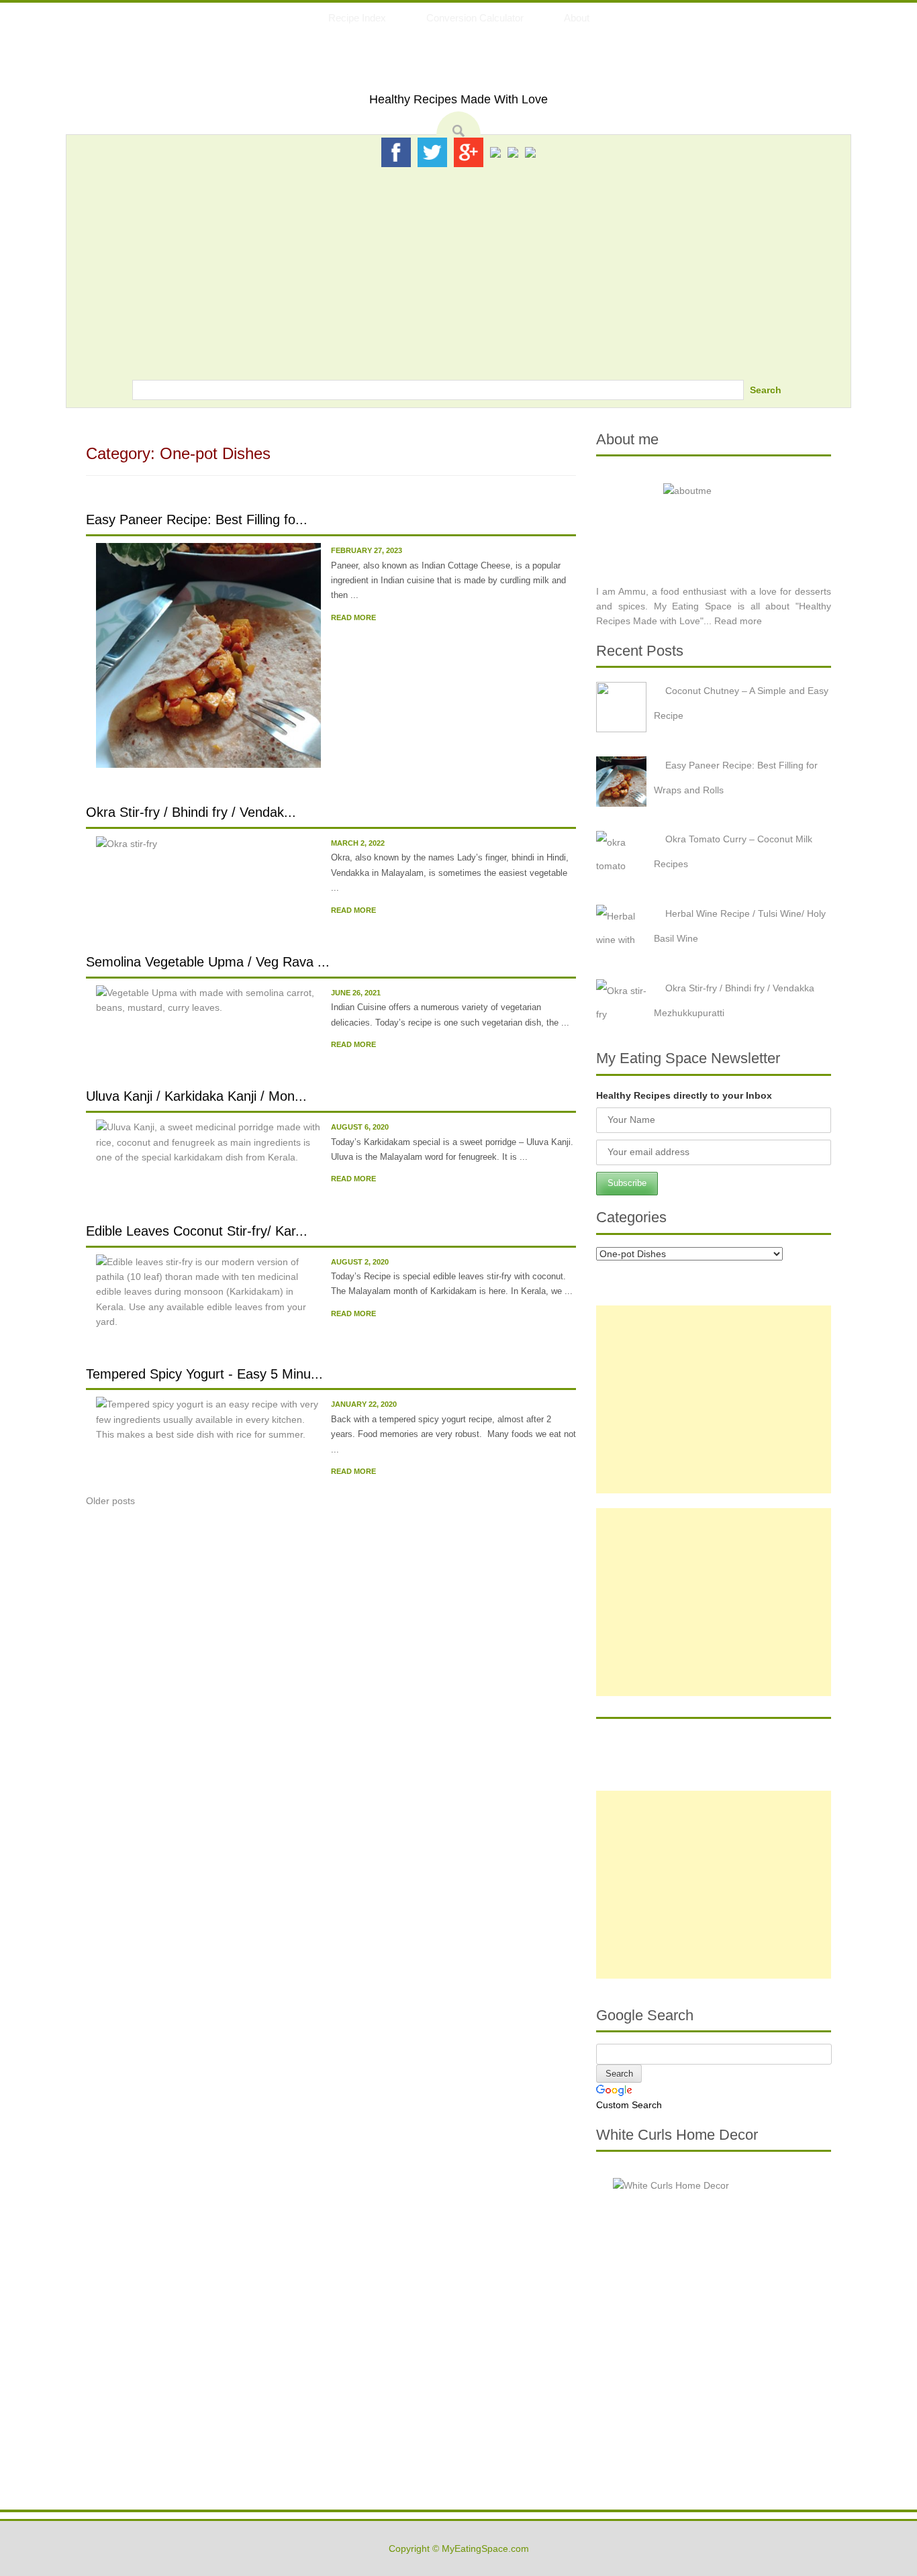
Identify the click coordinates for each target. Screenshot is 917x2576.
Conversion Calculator (475, 18)
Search (766, 390)
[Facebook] (396, 152)
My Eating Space (459, 66)
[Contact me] (530, 152)
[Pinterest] (495, 152)
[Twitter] (432, 152)
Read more (738, 621)
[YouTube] (513, 152)
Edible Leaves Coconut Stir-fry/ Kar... (197, 1231)
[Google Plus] (469, 152)
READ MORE (353, 617)
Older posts (110, 1501)
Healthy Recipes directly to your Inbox (684, 1095)
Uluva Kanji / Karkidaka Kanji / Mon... (196, 1096)
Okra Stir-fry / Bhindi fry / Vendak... (191, 812)
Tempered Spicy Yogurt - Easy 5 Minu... (204, 1374)
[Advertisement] (458, 269)
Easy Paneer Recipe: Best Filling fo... (197, 519)
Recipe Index (357, 18)
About (577, 18)
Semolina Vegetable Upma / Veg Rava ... (208, 962)
